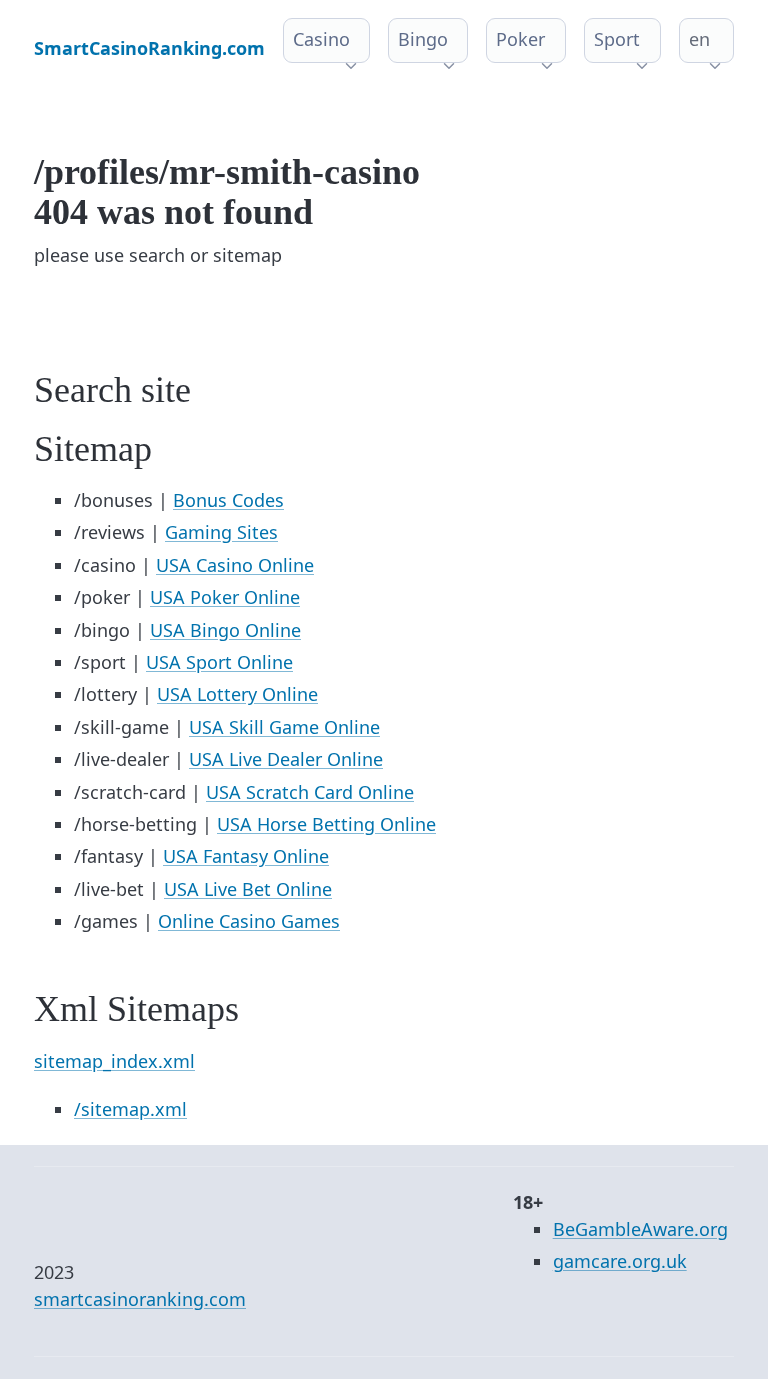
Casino (321, 39)
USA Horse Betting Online (326, 824)
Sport (617, 39)
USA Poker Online (225, 597)
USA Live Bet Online (248, 889)
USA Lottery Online (237, 694)
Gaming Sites (221, 532)
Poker (520, 39)
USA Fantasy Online (246, 856)
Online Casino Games (249, 921)
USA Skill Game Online (284, 727)
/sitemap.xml (130, 1109)
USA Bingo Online (225, 630)
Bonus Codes (228, 500)
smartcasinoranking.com (140, 1299)
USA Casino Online (235, 565)
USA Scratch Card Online (310, 792)
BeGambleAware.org (640, 1229)
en (699, 39)
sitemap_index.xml (114, 1061)
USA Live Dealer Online (286, 759)
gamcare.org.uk (620, 1261)
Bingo (423, 39)
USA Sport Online (219, 662)
